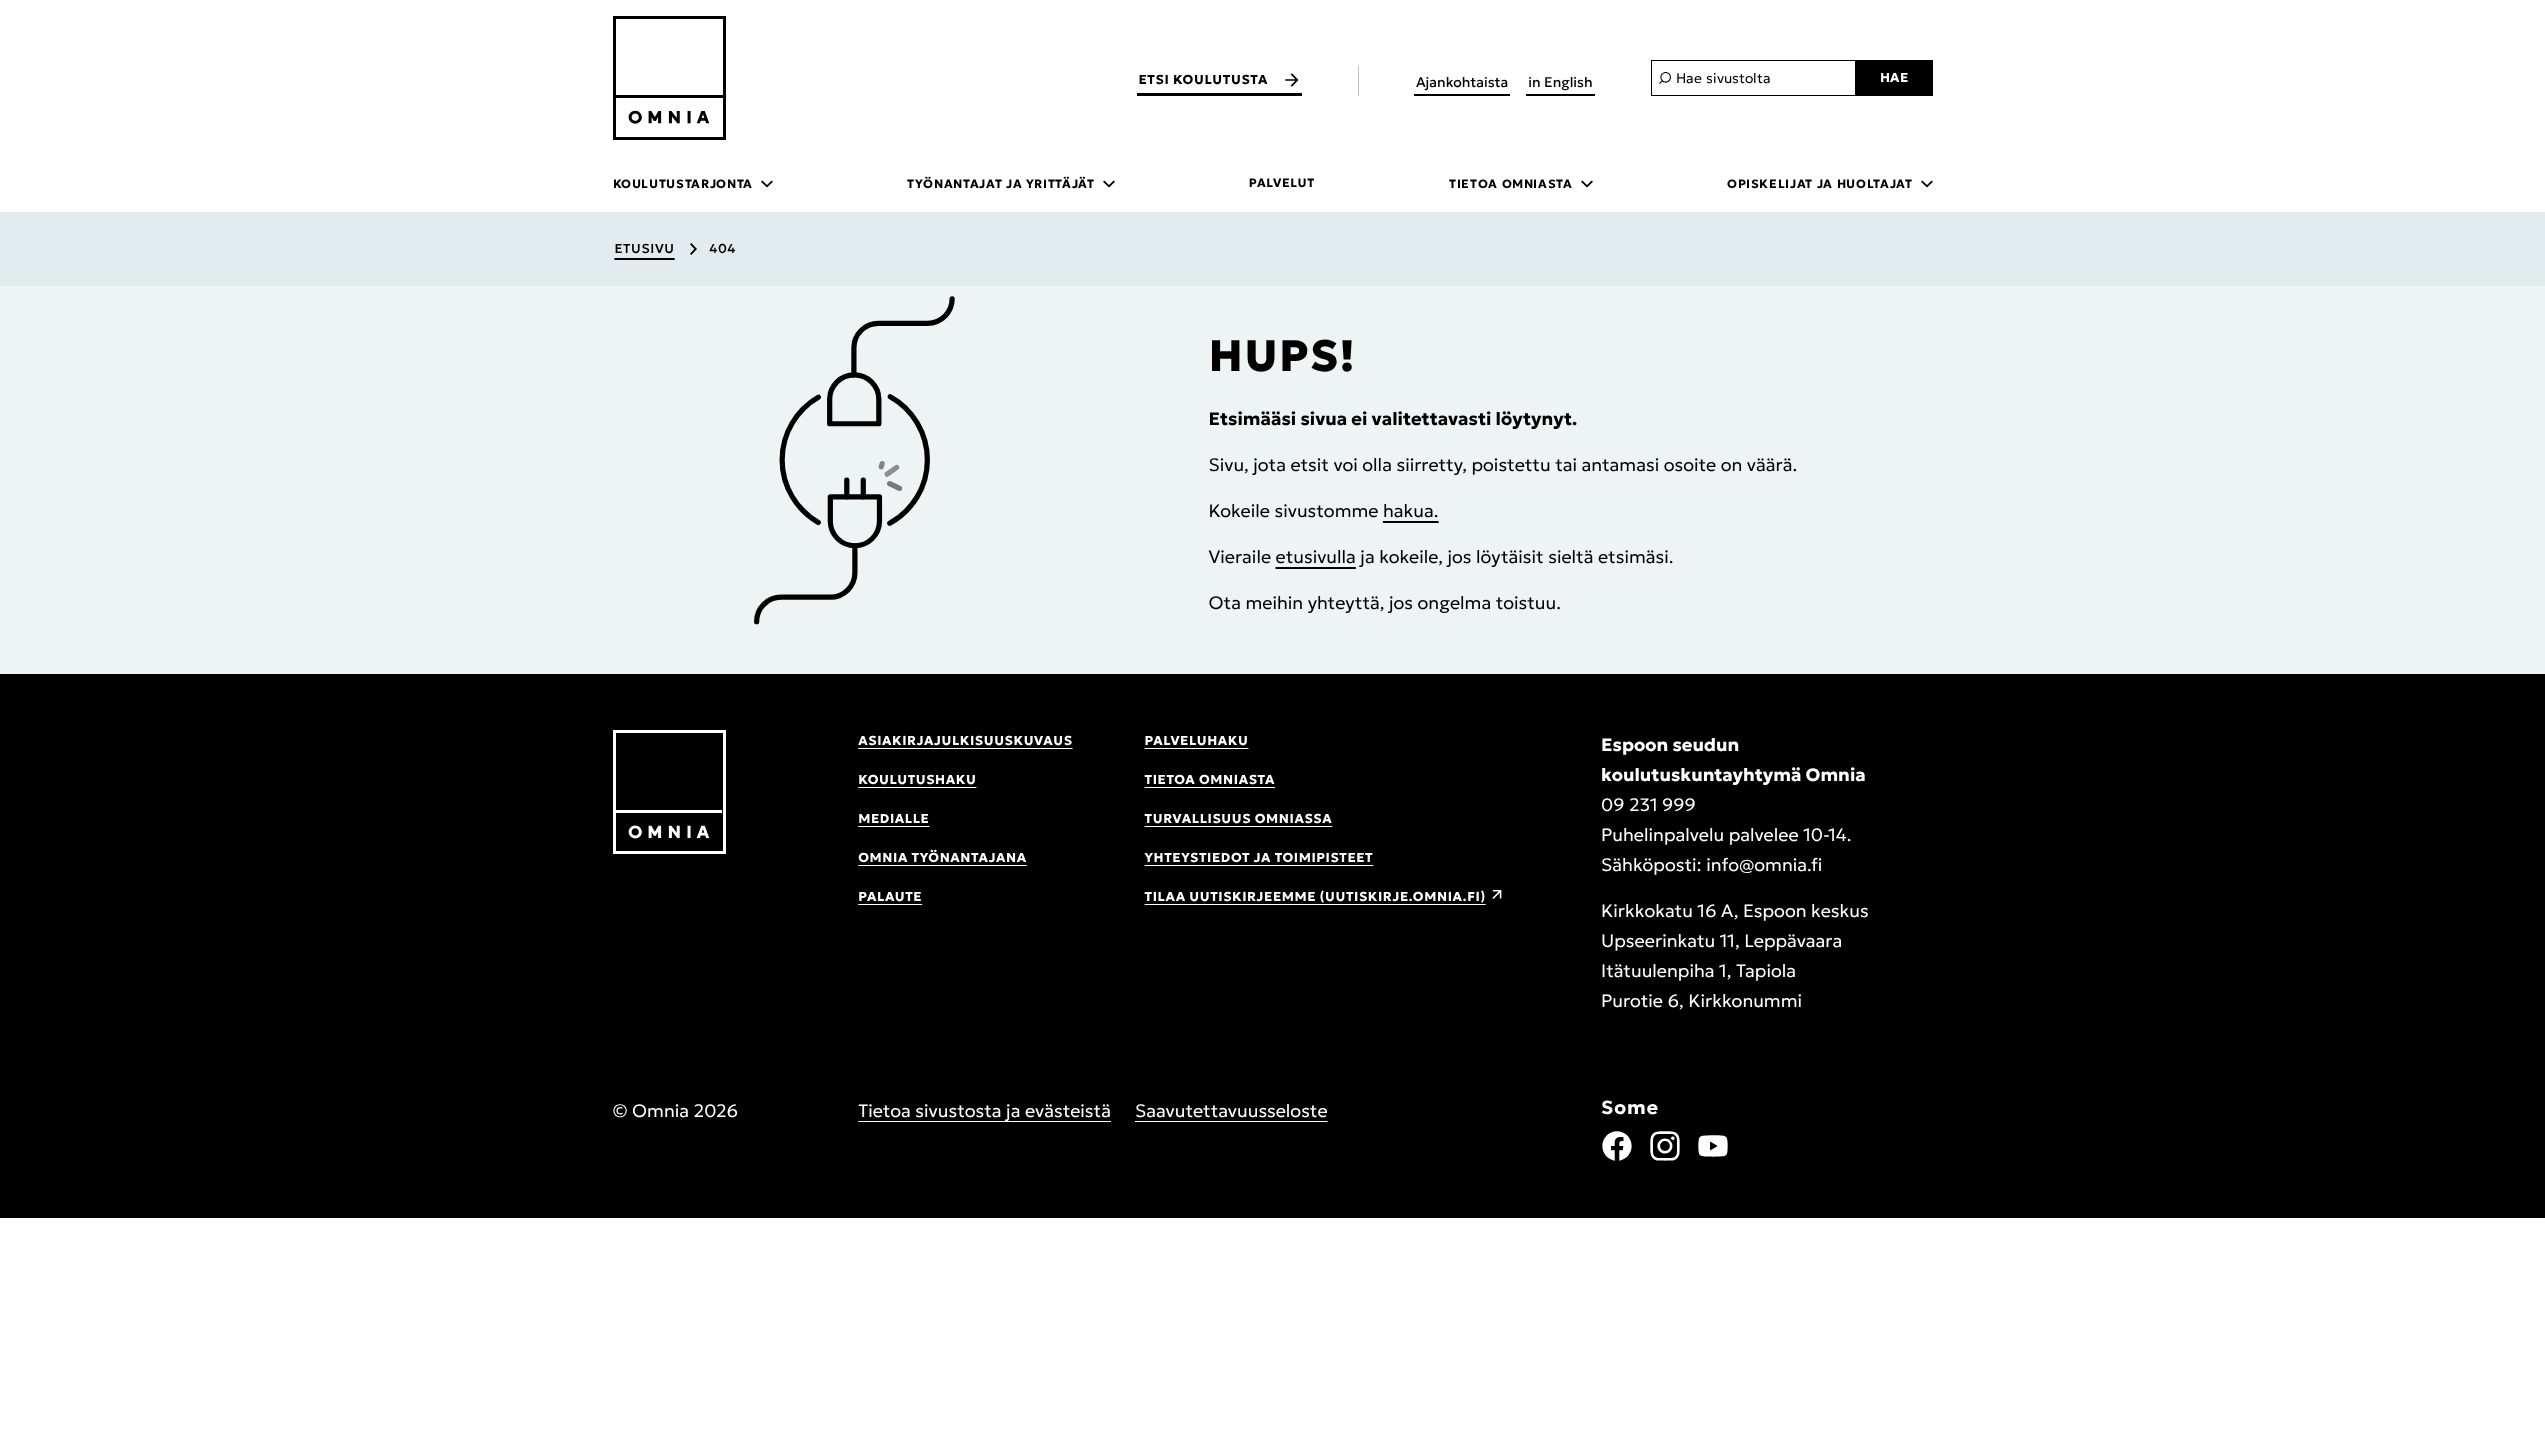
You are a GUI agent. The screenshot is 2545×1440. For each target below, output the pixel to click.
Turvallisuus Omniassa (1239, 818)
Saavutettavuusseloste (1231, 1110)
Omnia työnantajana (942, 857)
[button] (854, 461)
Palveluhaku (1197, 740)
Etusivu (644, 248)
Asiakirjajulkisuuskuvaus (965, 740)
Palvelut (1282, 183)
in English (1560, 82)
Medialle (893, 818)
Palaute (890, 896)
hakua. (1411, 510)
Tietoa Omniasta (1210, 779)
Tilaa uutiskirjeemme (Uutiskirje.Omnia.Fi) (1315, 896)
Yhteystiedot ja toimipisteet (1259, 857)
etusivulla (1316, 556)
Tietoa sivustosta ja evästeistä (984, 1110)
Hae (1894, 77)
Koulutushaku (917, 779)
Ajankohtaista (1462, 82)
